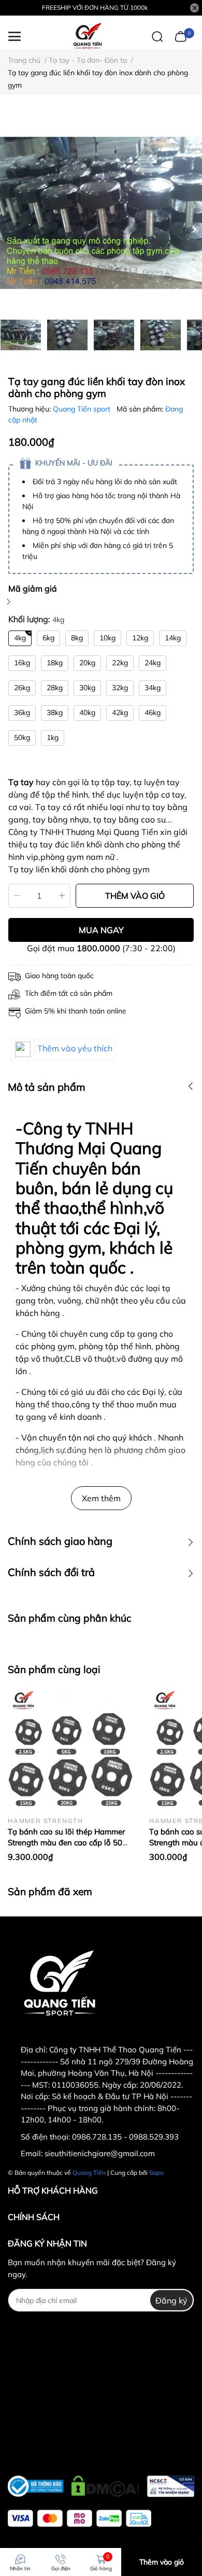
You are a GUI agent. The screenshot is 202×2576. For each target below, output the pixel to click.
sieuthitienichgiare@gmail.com (100, 2153)
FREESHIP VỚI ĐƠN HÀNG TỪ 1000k (95, 8)
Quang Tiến (89, 2173)
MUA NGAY (101, 930)
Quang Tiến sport (83, 409)
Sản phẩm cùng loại (54, 1669)
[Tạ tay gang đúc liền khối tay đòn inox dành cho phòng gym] (101, 213)
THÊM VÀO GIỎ (135, 896)
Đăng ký (171, 2300)
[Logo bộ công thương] (101, 2484)
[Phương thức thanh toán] (80, 2518)
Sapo (156, 2173)
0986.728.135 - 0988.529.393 (125, 2137)
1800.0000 (98, 948)
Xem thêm (101, 1498)
